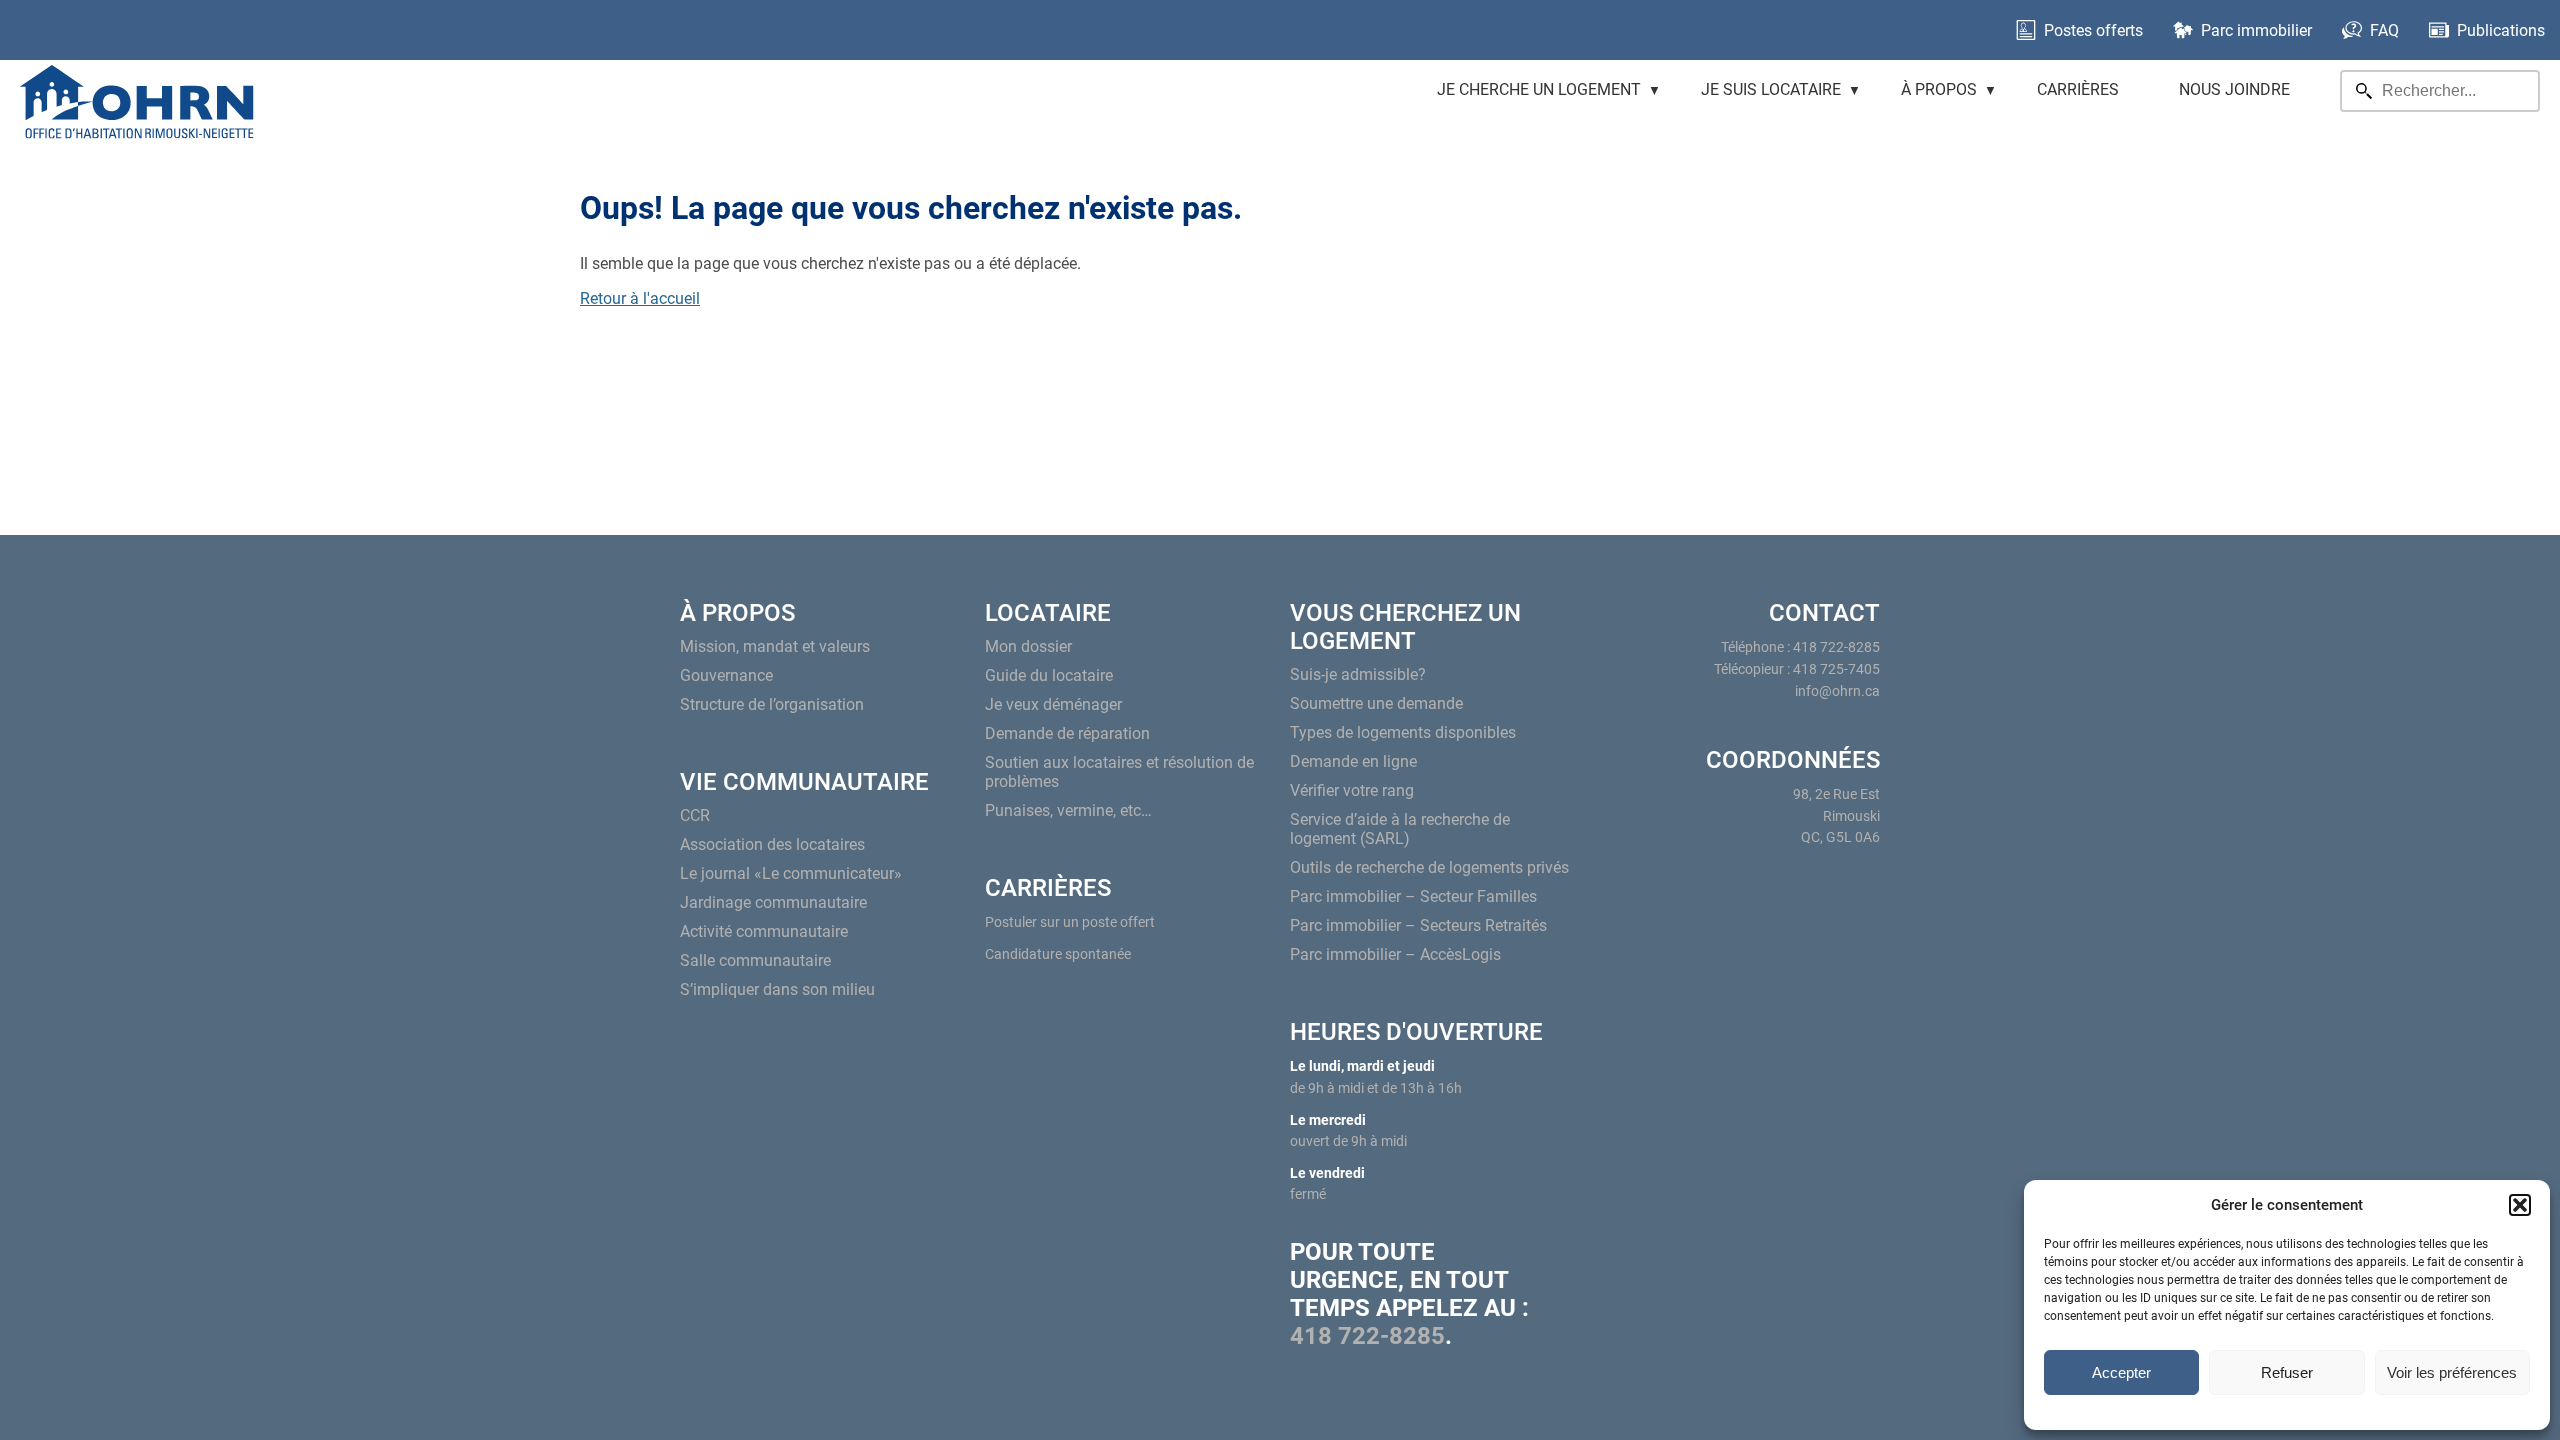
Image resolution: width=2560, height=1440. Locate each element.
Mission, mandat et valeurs (775, 646)
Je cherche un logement (1539, 89)
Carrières (2078, 89)
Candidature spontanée (1058, 954)
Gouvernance (726, 675)
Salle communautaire (755, 960)
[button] (2520, 1205)
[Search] (2364, 91)
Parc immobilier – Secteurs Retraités (1418, 925)
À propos (1939, 89)
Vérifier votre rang (1352, 790)
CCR (695, 815)
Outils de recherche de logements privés (1429, 867)
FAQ (2384, 30)
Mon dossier (1028, 646)
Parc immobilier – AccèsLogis (1395, 954)
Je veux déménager (1053, 704)
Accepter (2121, 1372)
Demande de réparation (1067, 733)
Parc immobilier (2256, 30)
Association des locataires (772, 844)
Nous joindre (2234, 89)
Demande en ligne (1353, 761)
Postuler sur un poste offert (1070, 922)
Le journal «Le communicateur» (791, 873)
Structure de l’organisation (772, 704)
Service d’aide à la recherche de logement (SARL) (1400, 829)
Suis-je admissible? (1358, 674)
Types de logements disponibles (1403, 732)
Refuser (2287, 1372)
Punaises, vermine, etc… (1068, 810)
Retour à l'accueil (640, 298)
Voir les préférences (2452, 1372)
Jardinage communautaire (773, 902)
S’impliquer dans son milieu (777, 989)
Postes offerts (2093, 30)
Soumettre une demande (1376, 703)
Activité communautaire (764, 931)
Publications (2501, 30)
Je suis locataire (1771, 89)
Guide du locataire (1049, 675)
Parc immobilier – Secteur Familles (1413, 896)
